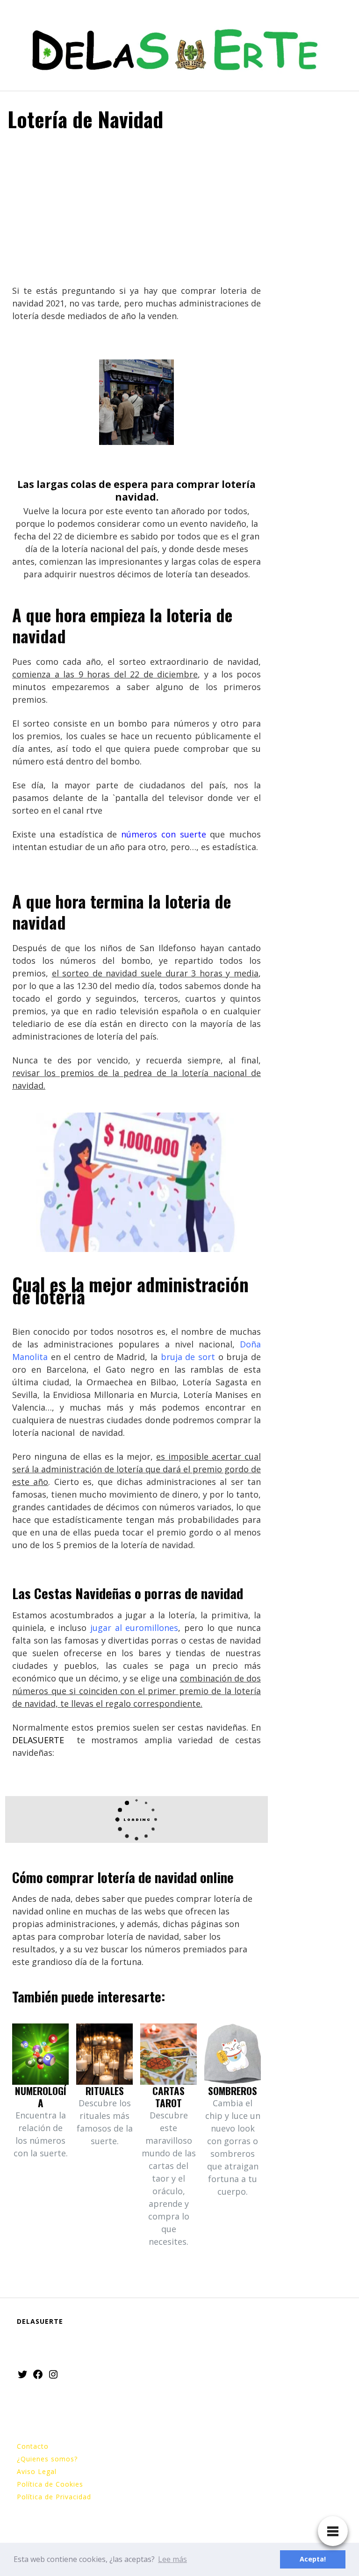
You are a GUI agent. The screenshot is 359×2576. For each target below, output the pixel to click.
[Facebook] (38, 2374)
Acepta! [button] (313, 2559)
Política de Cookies (50, 2484)
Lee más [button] (172, 2559)
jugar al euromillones (132, 1628)
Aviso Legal (37, 2471)
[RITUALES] (104, 2054)
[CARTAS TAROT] (169, 2054)
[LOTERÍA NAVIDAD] (136, 402)
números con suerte (164, 834)
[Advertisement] (136, 210)
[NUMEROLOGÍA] (40, 2054)
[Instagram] (53, 2374)
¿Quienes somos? (47, 2459)
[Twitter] (22, 2374)
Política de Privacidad (54, 2497)
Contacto (33, 2446)
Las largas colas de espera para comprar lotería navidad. (136, 491)
